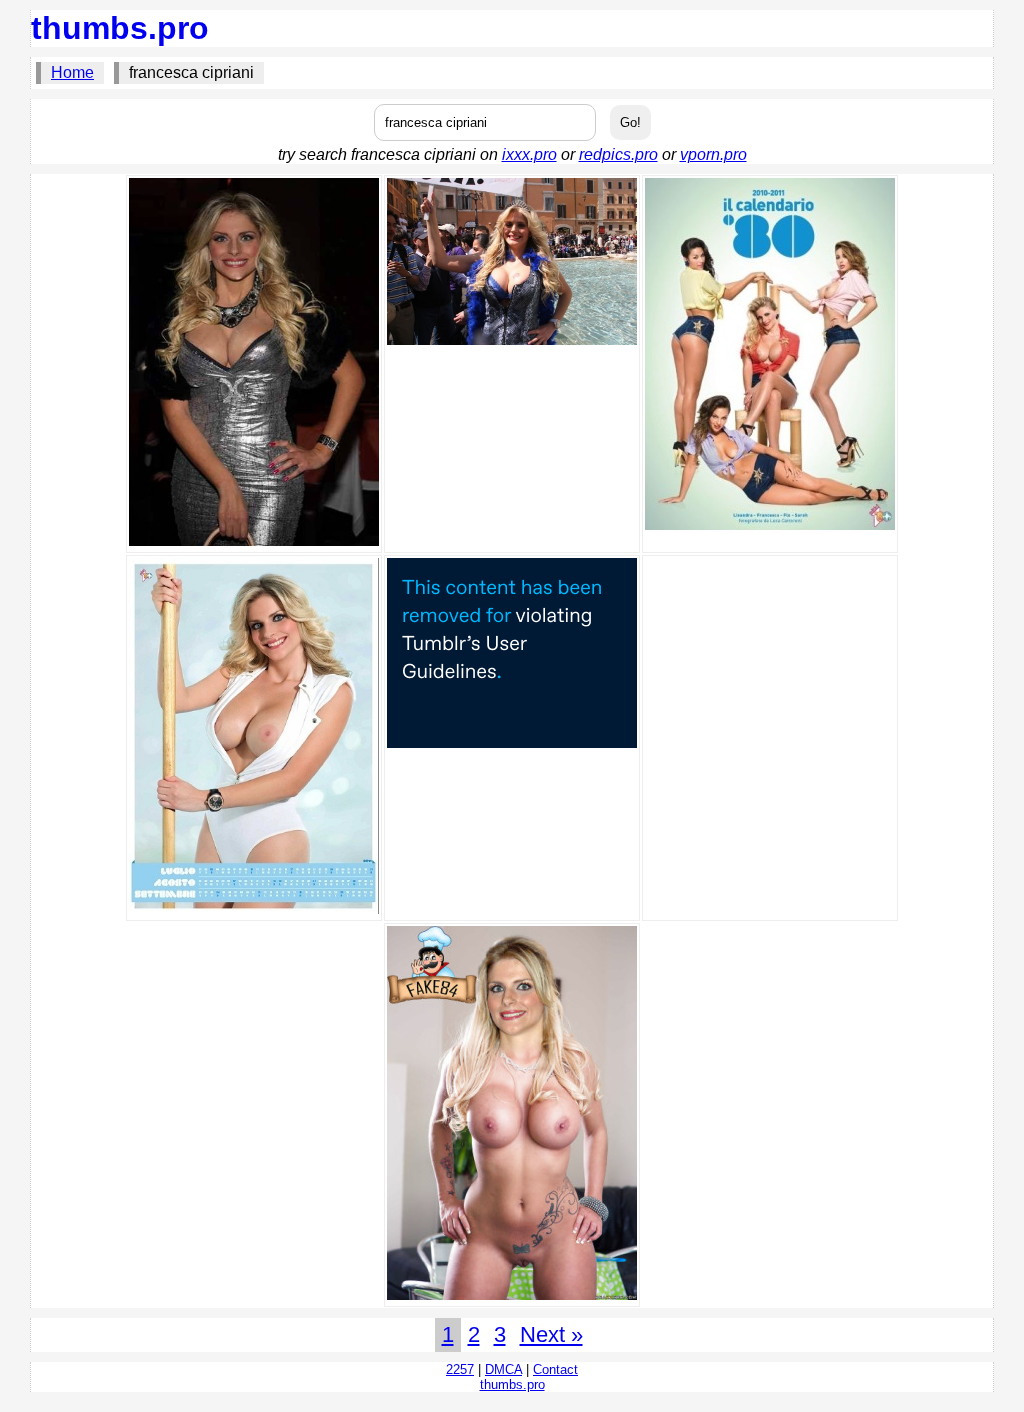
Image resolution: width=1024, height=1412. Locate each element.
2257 (460, 1369)
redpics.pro (618, 154)
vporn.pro (713, 154)
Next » (551, 1334)
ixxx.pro (529, 154)
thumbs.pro (120, 28)
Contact (555, 1369)
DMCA (503, 1369)
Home (72, 72)
